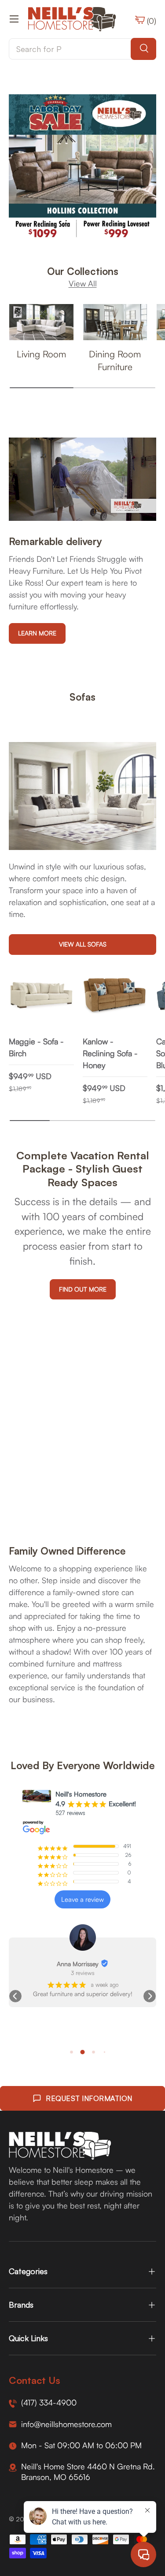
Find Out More (83, 1289)
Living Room (41, 354)
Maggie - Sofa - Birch (36, 1047)
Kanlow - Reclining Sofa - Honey (110, 1053)
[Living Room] (41, 322)
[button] (15, 1996)
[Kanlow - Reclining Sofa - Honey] (115, 996)
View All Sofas (83, 944)
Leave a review (82, 1899)
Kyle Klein (78, 1964)
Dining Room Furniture (115, 360)
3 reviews (83, 1973)
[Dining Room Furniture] (115, 322)
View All (83, 283)
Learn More (37, 633)
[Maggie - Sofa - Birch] (41, 996)
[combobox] (82, 49)
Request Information (89, 2098)
